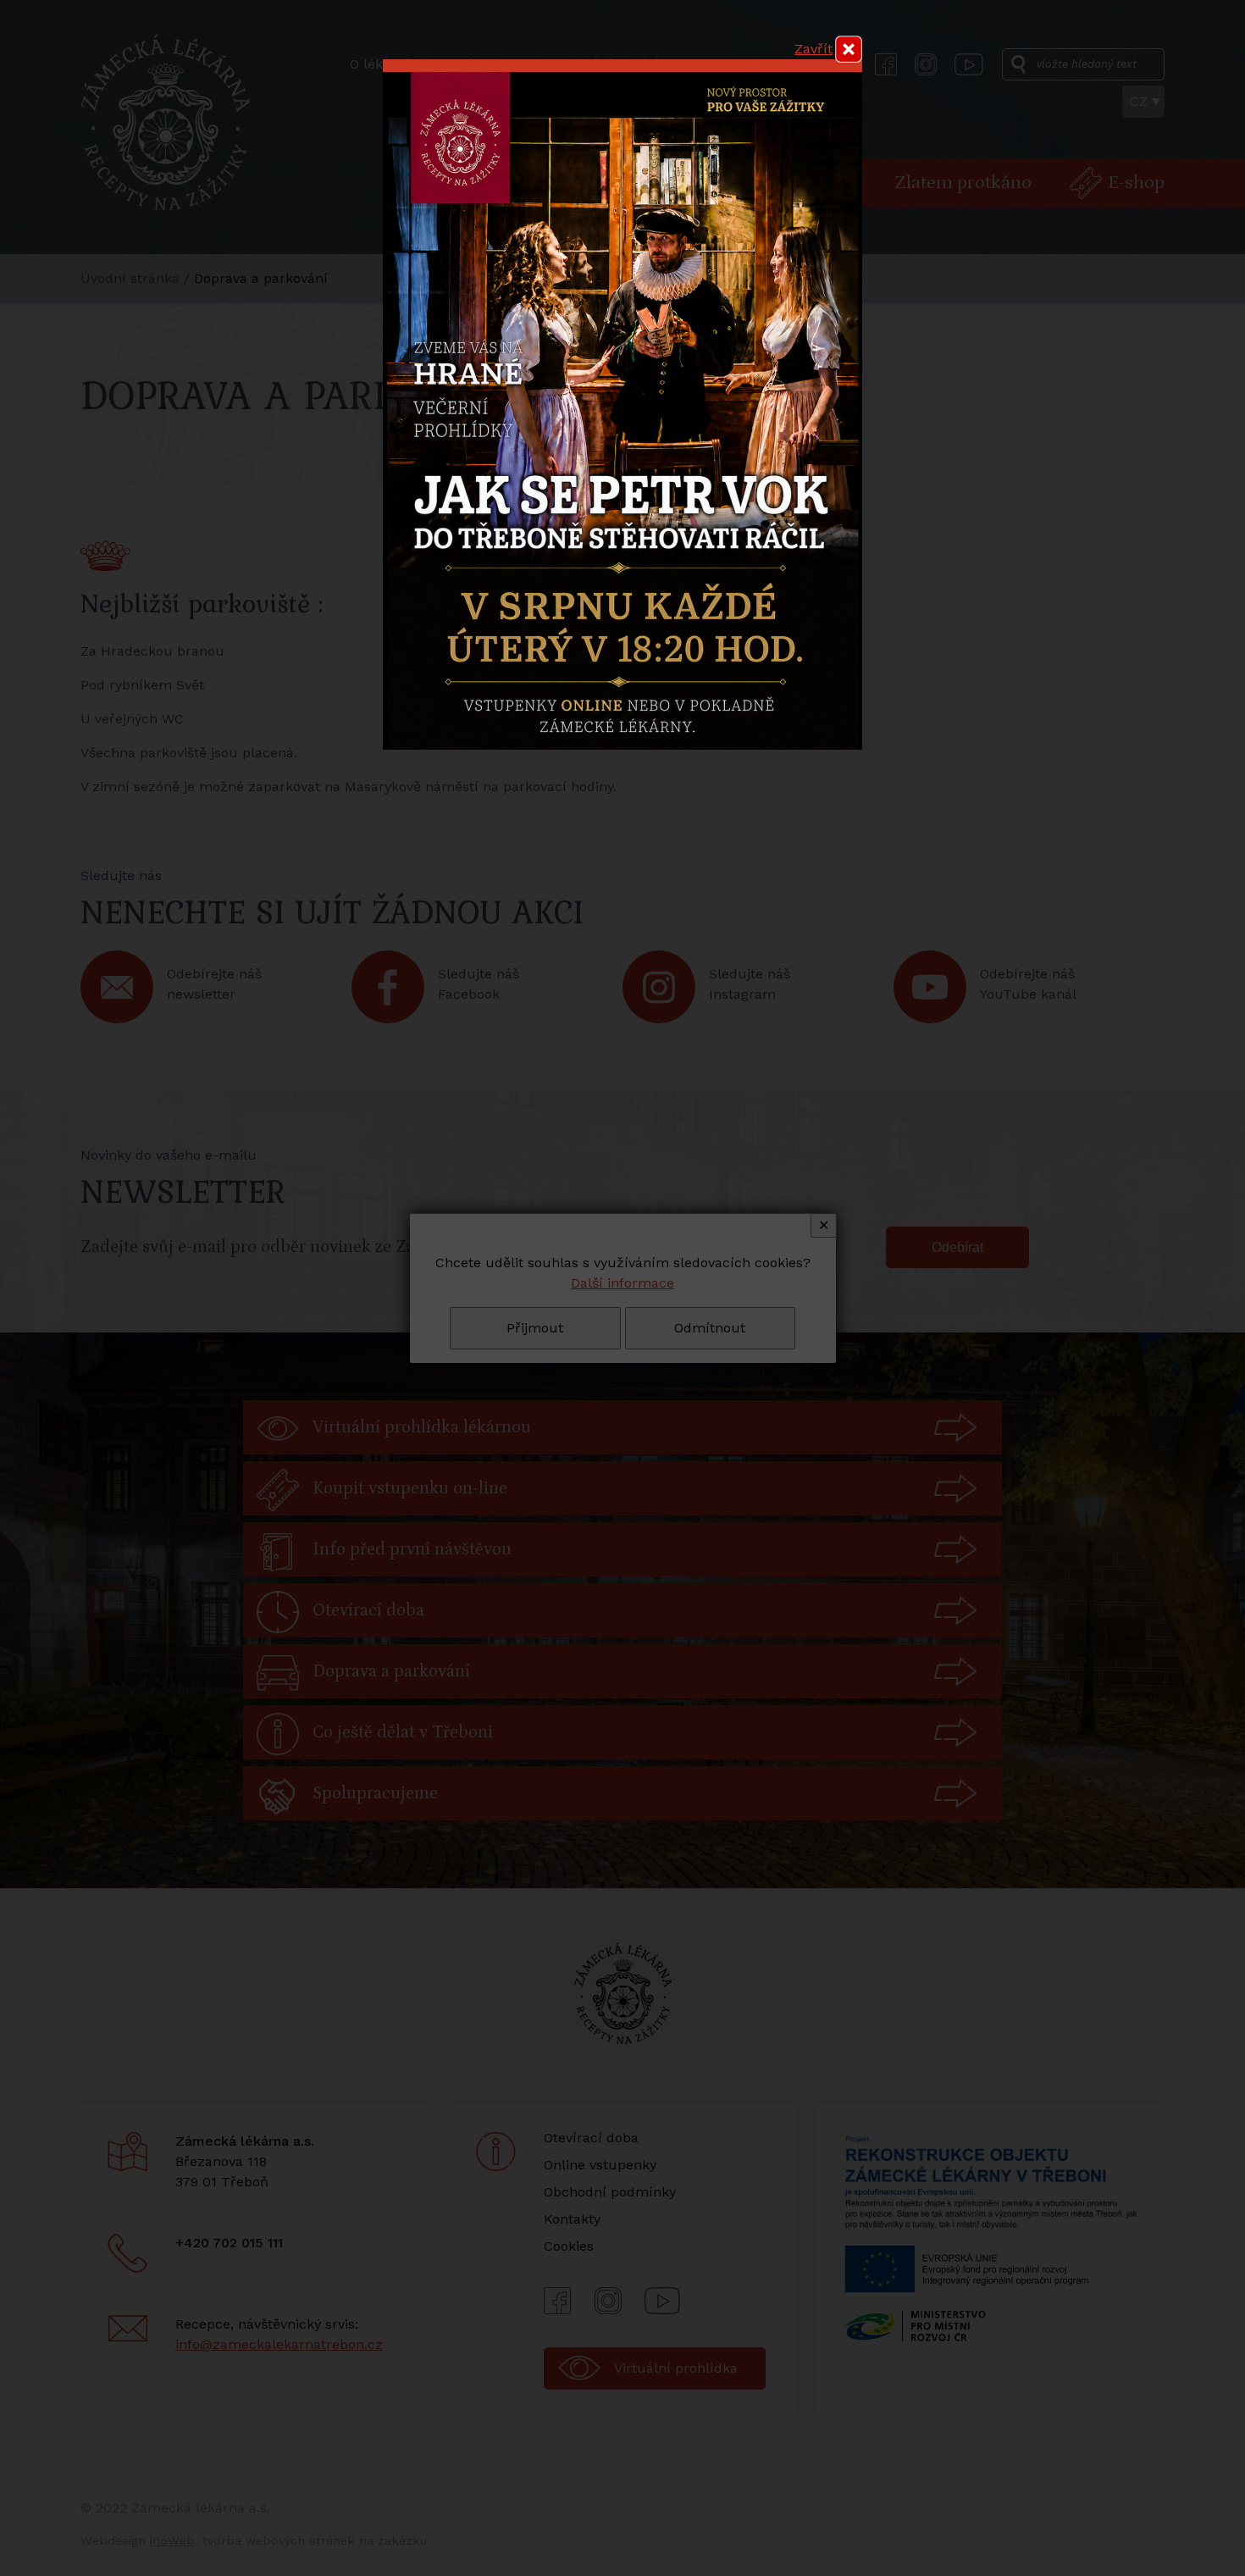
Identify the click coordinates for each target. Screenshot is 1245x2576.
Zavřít (813, 49)
